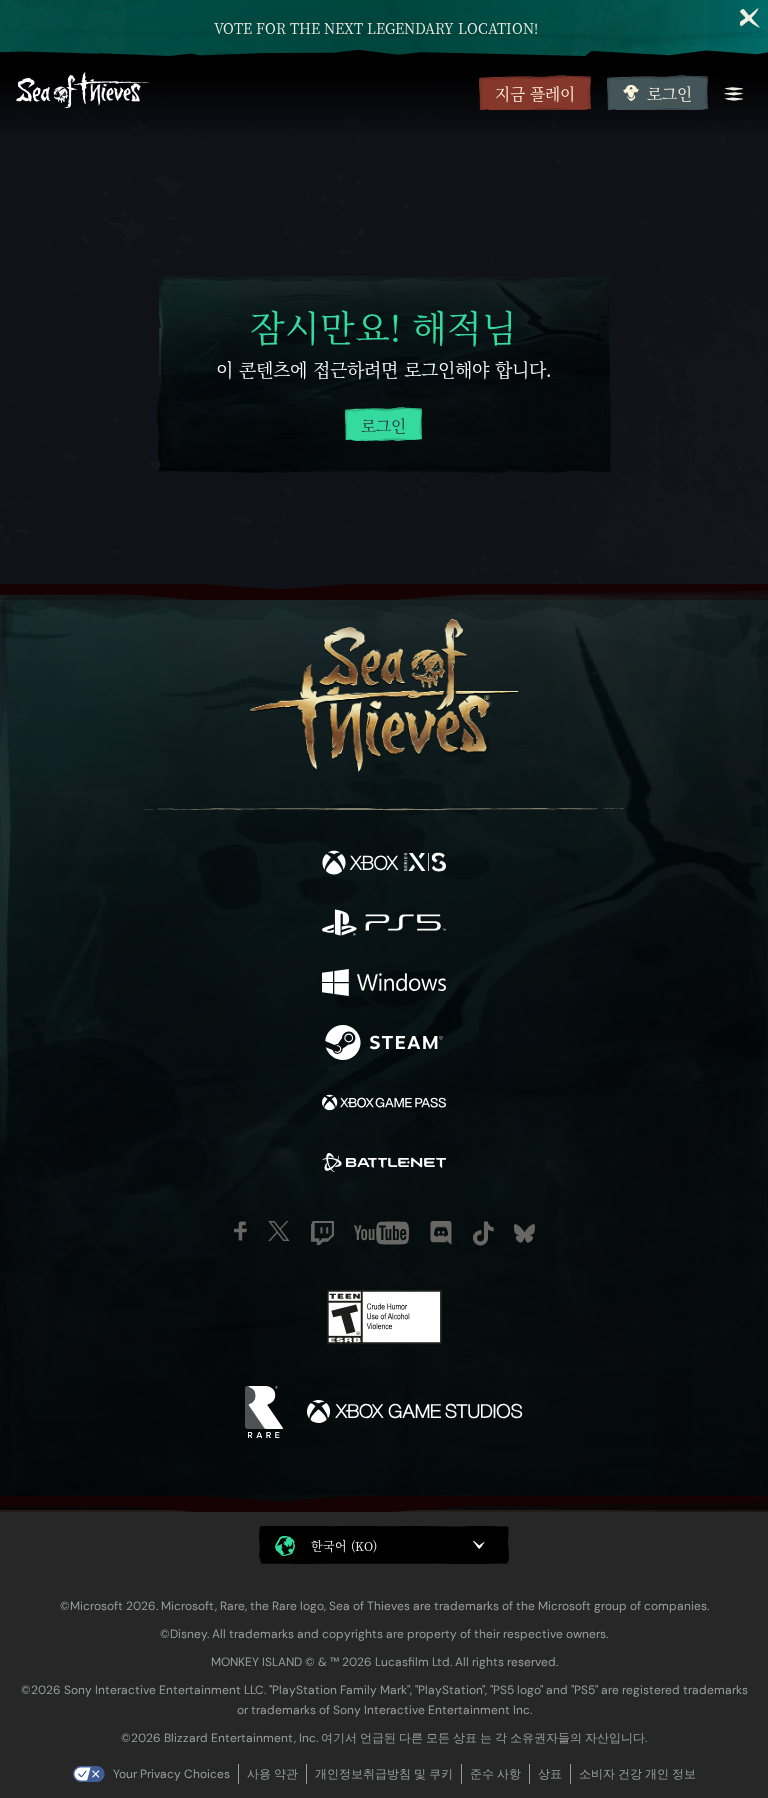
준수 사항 (495, 1774)
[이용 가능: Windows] (384, 985)
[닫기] (750, 18)
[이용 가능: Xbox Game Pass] (384, 1105)
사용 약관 (272, 1774)
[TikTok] (483, 1233)
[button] (384, 1545)
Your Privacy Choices (171, 1774)
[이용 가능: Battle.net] (384, 1165)
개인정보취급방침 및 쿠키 (384, 1774)
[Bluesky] (524, 1233)
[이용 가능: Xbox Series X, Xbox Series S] (384, 865)
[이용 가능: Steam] (384, 1045)
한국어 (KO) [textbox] (344, 1545)
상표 (550, 1774)
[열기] (734, 94)
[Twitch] (322, 1233)
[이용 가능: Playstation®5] (384, 925)
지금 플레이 (535, 93)
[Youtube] (381, 1233)
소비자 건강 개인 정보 (637, 1774)
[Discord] (441, 1233)
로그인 (669, 93)
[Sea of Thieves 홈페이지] (243, 92)
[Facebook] (240, 1231)
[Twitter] (279, 1231)
